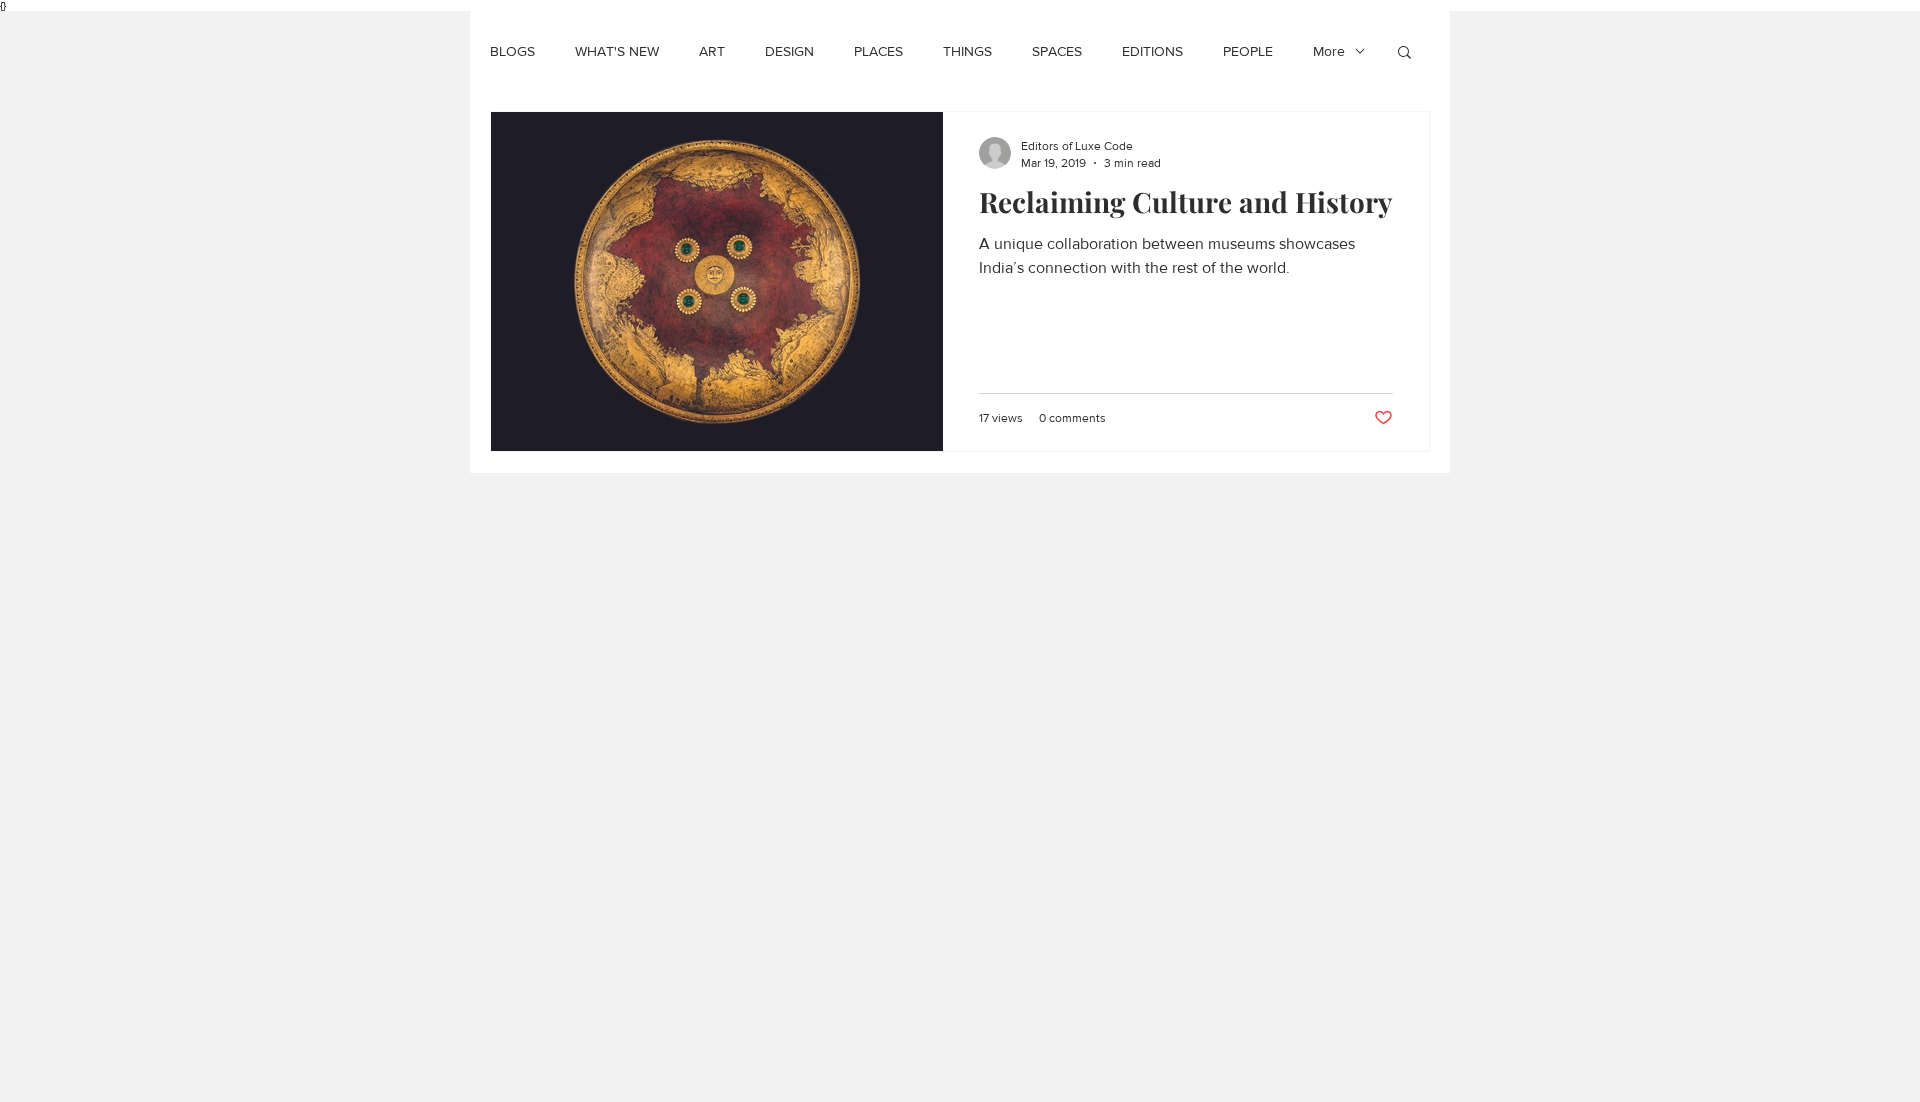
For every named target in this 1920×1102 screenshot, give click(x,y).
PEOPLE (1248, 51)
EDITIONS (1152, 51)
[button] (1404, 53)
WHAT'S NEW (617, 51)
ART (712, 51)
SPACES (1057, 51)
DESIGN (789, 51)
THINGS (967, 51)
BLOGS (512, 51)
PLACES (878, 51)
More (1329, 51)
